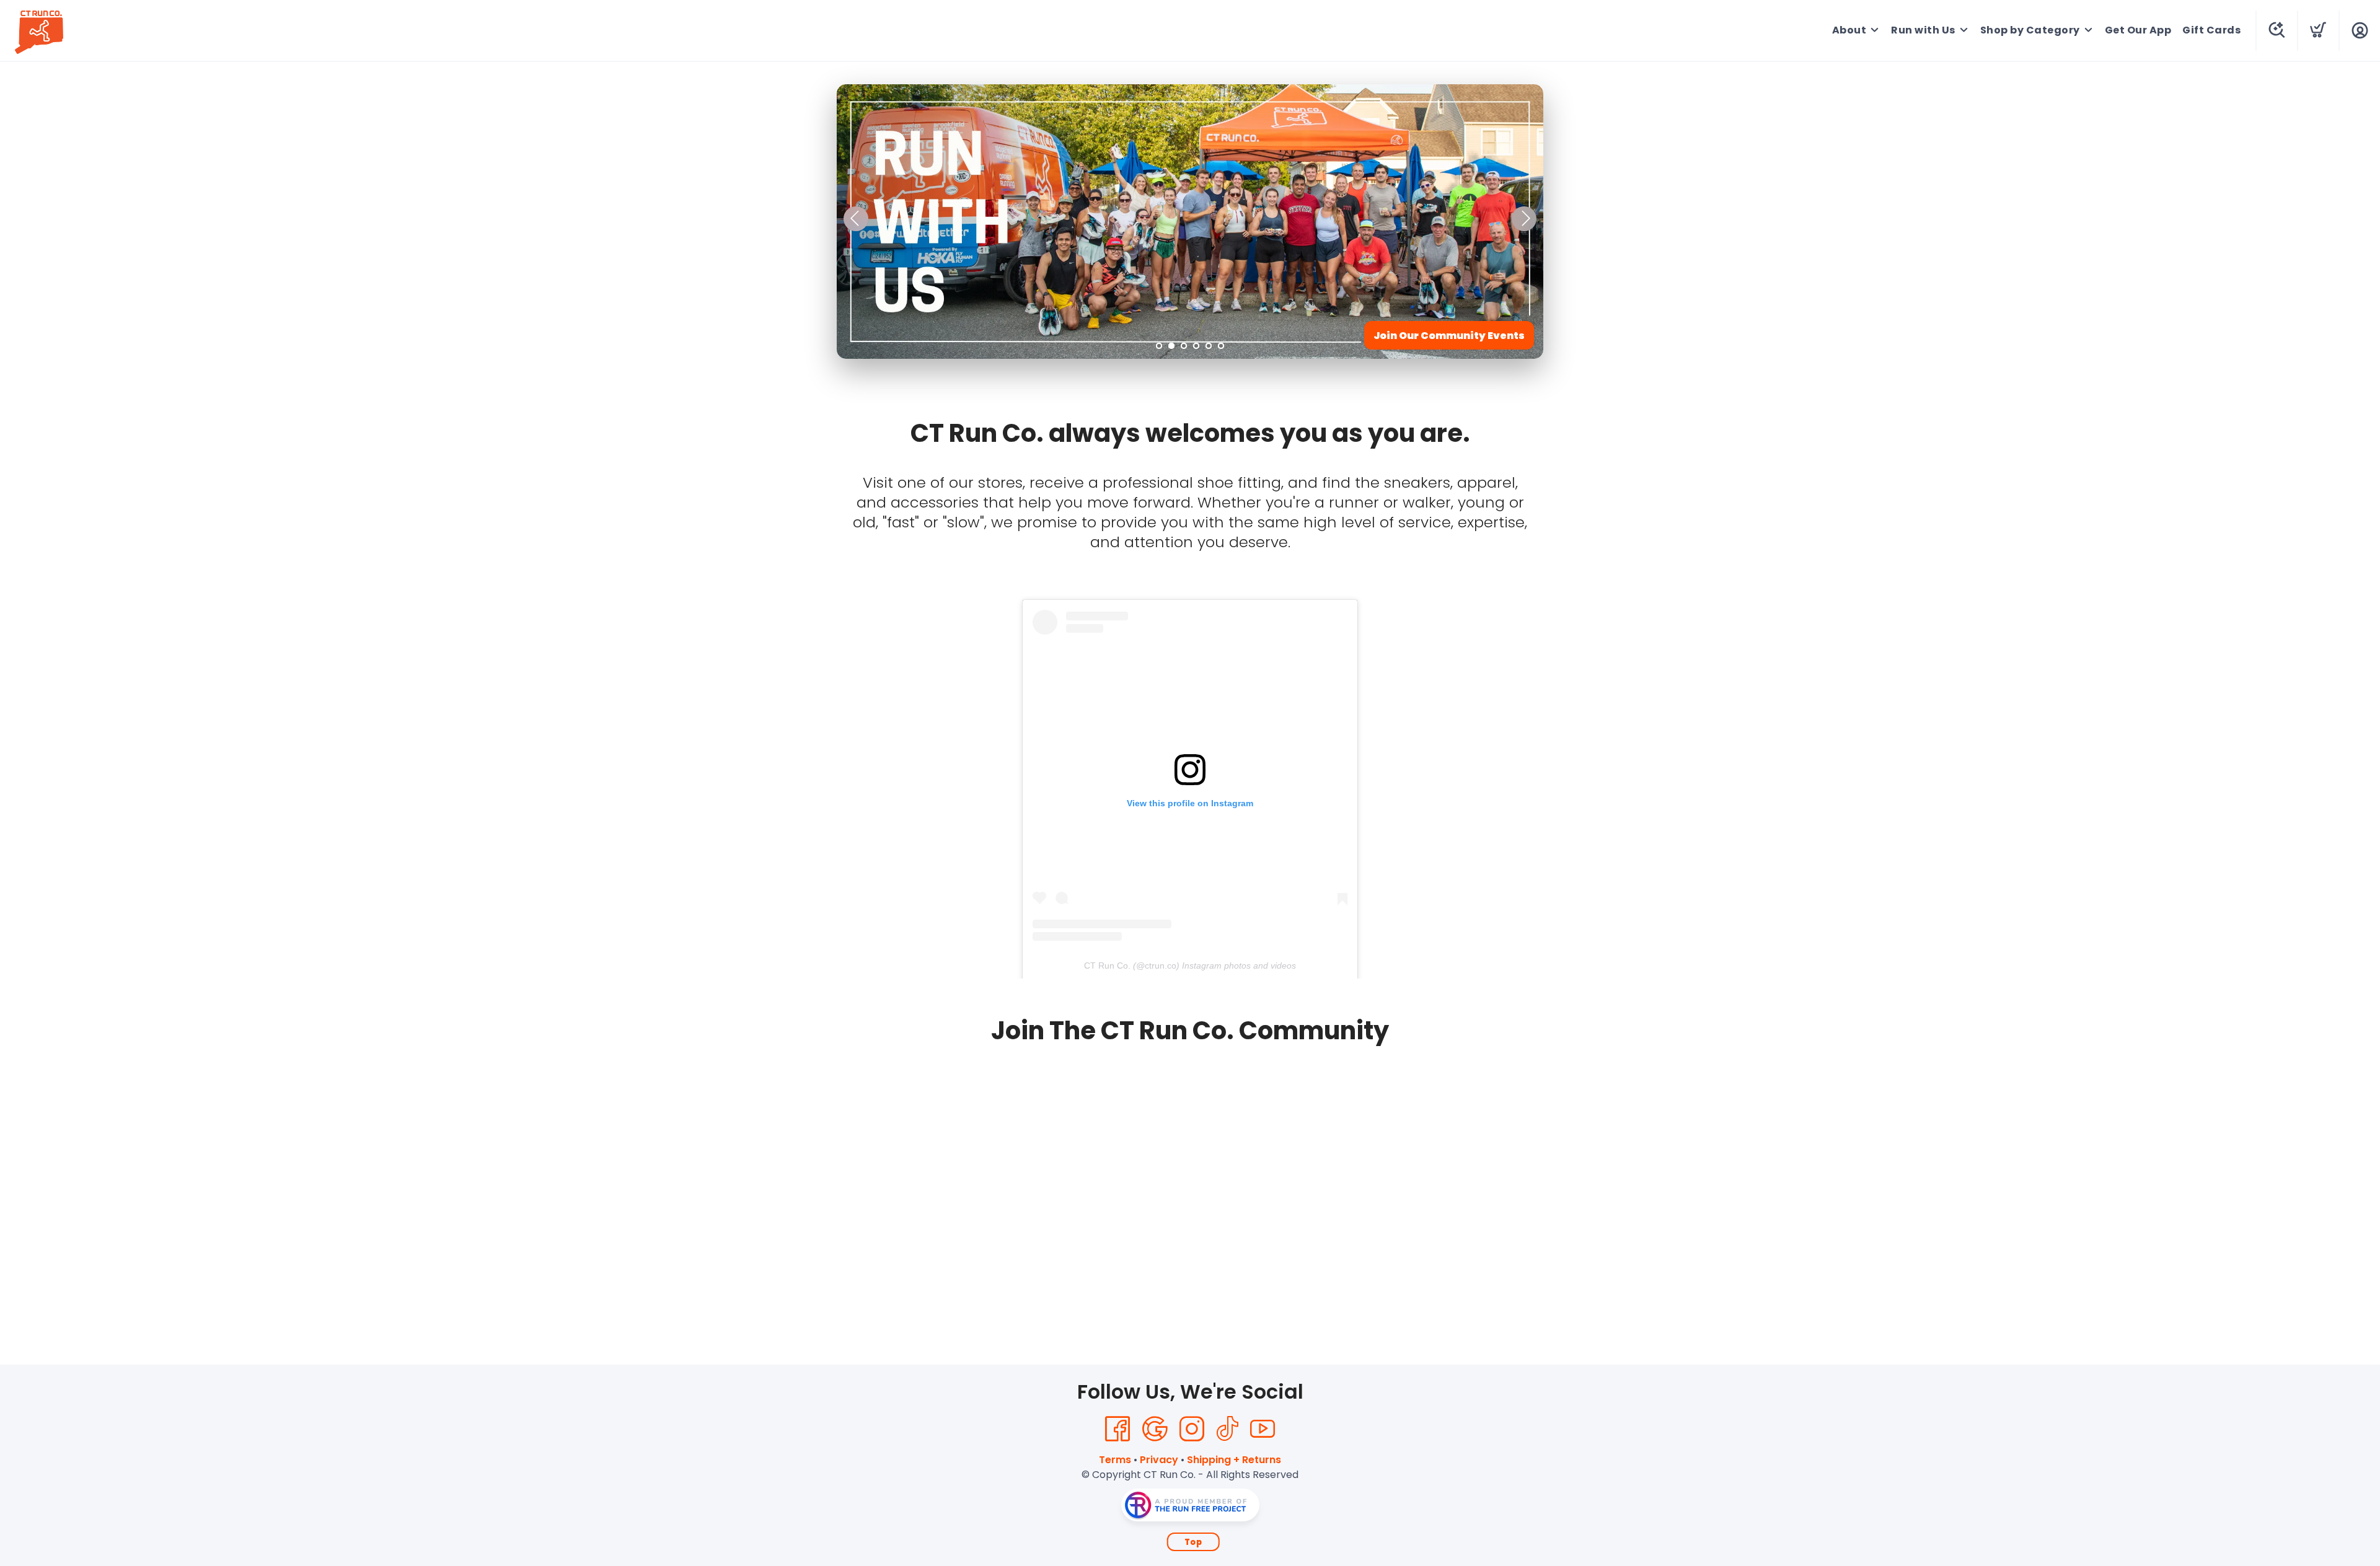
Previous (856, 219)
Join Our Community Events (1449, 336)
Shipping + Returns (1234, 1460)
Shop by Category (2030, 30)
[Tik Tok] (1227, 1429)
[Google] (1155, 1429)
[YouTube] (1263, 1429)
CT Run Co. (1107, 966)
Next (1524, 219)
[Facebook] (1117, 1429)
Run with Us (1923, 30)
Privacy (1159, 1460)
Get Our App (2138, 30)
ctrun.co (1161, 966)
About (1849, 30)
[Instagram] (1192, 1429)
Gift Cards (2211, 30)
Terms (1115, 1460)
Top (1193, 1542)
